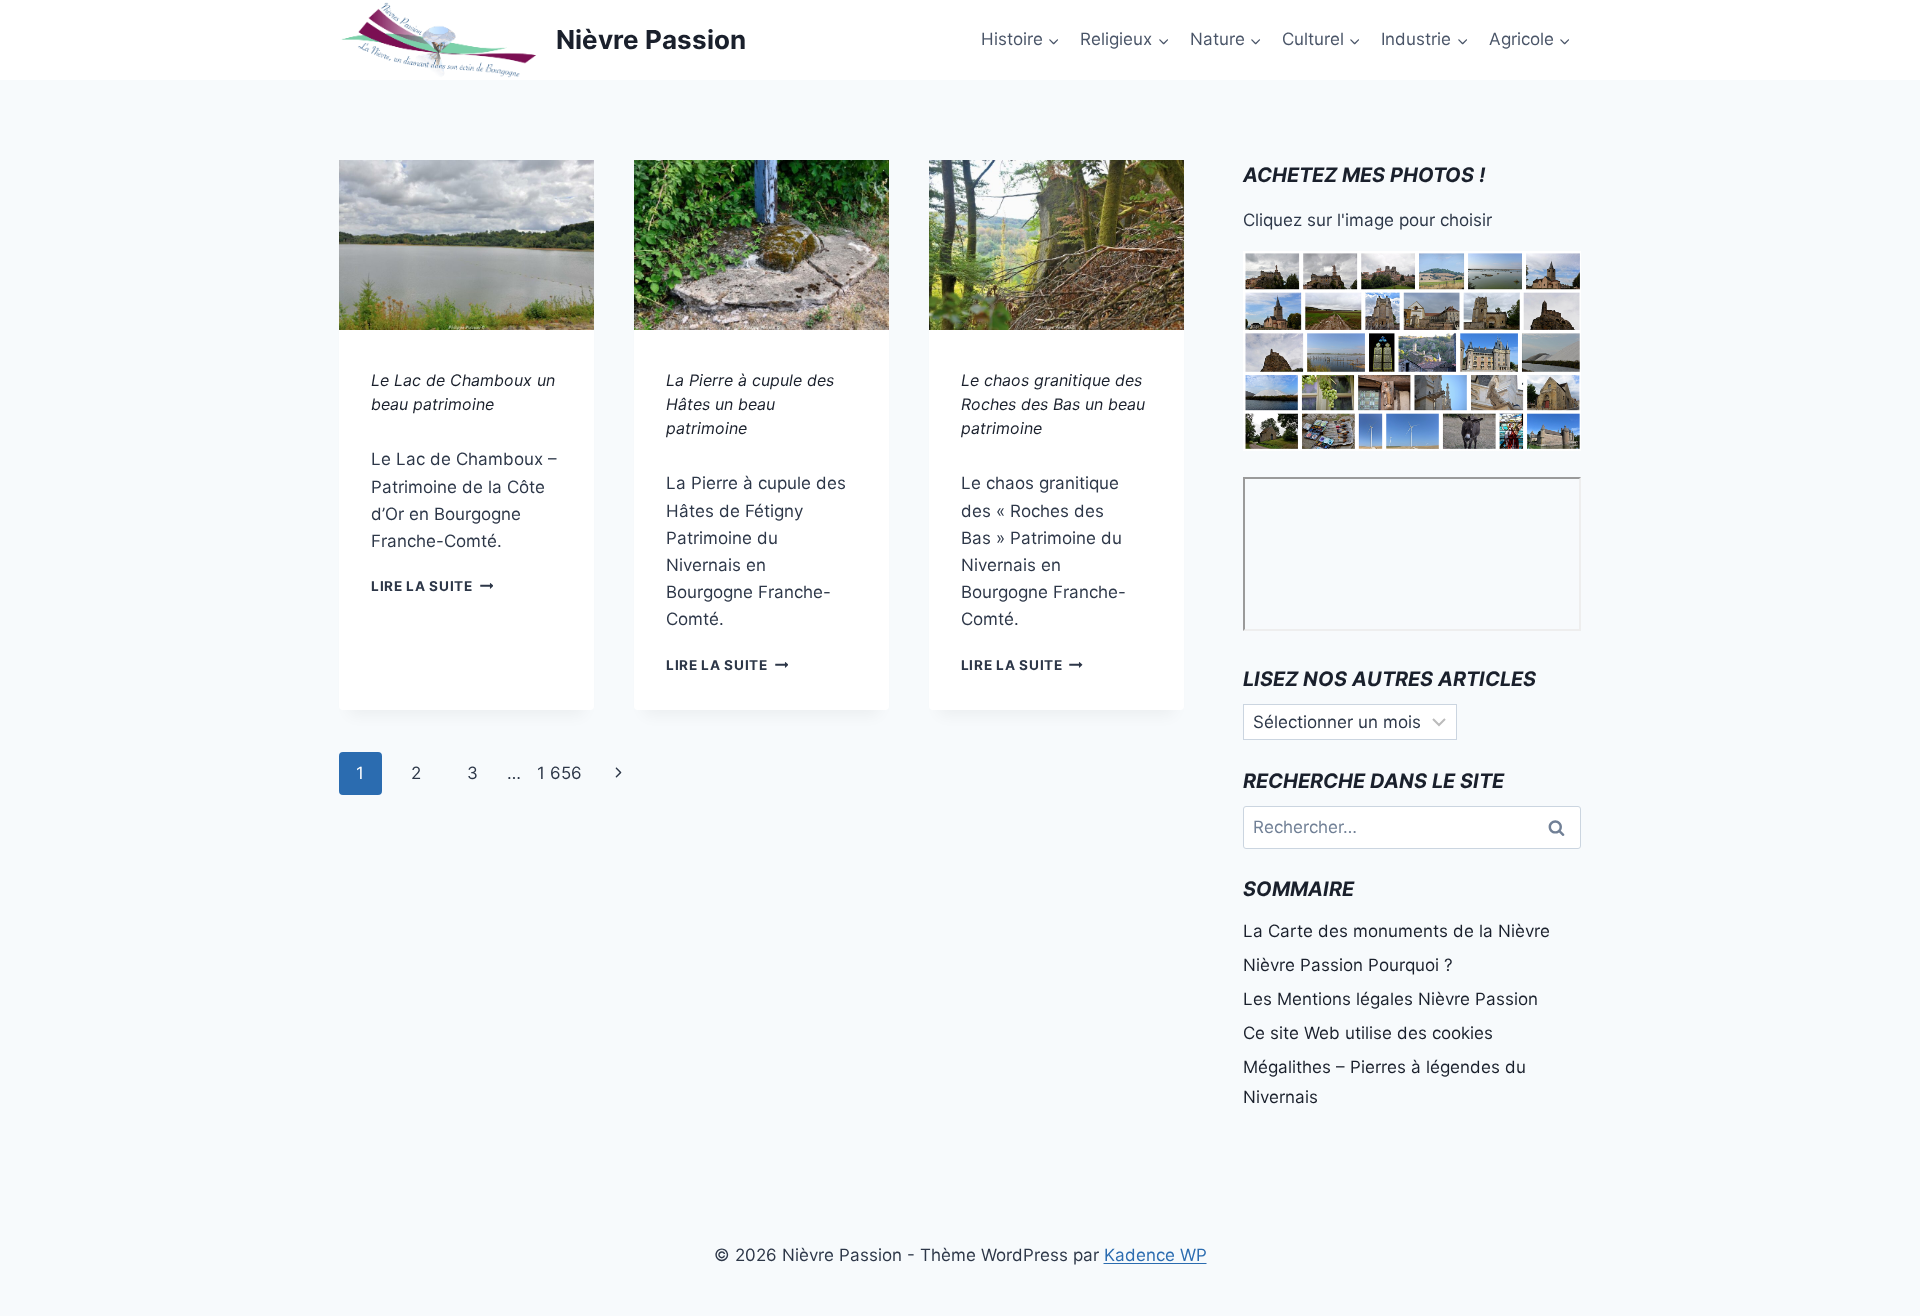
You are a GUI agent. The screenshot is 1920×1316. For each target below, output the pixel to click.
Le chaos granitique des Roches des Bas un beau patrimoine (1053, 404)
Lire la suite (432, 586)
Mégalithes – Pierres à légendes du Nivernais (1384, 1082)
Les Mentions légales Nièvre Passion (1390, 999)
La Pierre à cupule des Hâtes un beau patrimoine (750, 404)
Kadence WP (1155, 1255)
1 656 (559, 773)
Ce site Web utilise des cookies (1368, 1033)
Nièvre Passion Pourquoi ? (1348, 965)
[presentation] (466, 245)
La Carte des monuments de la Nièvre (1396, 931)
